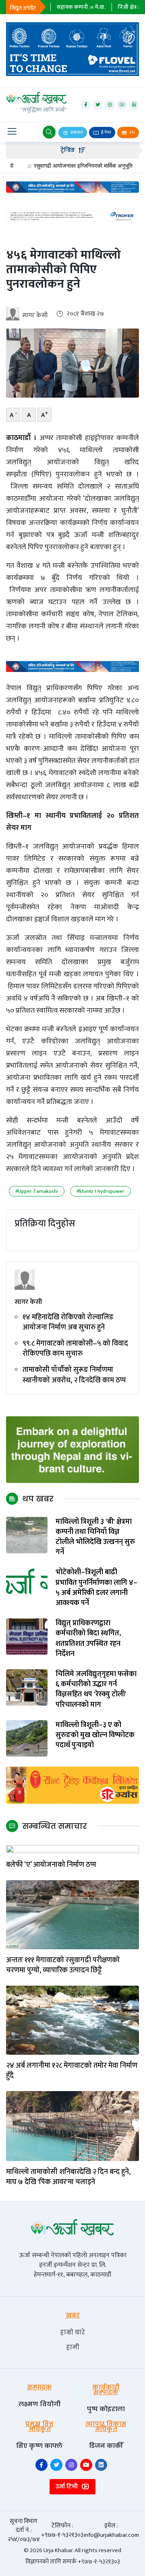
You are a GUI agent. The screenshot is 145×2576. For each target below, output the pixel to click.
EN (132, 133)
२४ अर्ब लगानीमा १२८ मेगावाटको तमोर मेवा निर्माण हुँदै (72, 2071)
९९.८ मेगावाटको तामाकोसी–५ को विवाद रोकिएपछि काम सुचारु (75, 1349)
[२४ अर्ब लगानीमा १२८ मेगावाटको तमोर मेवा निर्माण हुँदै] (72, 2020)
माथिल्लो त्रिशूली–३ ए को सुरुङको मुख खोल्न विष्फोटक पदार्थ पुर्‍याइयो (95, 1736)
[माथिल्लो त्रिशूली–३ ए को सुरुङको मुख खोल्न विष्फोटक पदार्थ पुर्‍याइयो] (27, 1738)
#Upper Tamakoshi (37, 1191)
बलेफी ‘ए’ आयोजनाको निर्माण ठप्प (51, 1865)
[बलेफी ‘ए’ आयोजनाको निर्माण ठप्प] (72, 1849)
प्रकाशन (76, 133)
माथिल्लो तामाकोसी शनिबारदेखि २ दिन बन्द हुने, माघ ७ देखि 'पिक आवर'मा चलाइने (68, 2177)
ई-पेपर (106, 133)
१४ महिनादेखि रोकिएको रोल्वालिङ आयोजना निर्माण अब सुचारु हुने (68, 1323)
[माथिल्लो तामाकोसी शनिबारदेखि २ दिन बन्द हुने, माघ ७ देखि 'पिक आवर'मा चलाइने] (72, 2126)
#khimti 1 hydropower (100, 1191)
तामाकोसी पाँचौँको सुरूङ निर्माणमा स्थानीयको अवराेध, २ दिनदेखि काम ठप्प (74, 1375)
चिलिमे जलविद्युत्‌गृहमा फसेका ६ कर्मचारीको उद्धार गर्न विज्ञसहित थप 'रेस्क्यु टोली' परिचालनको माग (96, 1690)
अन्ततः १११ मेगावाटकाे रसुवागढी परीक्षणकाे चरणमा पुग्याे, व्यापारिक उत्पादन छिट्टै (63, 1965)
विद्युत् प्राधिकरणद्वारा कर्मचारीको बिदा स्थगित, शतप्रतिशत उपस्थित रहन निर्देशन (88, 1639)
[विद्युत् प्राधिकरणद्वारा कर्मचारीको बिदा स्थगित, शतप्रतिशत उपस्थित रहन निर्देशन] (27, 1636)
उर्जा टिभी (67, 2486)
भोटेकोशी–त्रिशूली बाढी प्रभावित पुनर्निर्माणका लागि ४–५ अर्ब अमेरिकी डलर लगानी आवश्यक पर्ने (96, 1588)
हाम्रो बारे (72, 2332)
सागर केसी (35, 315)
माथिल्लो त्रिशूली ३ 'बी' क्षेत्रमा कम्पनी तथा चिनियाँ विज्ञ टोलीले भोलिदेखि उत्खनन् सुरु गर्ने (95, 1537)
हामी (73, 2347)
